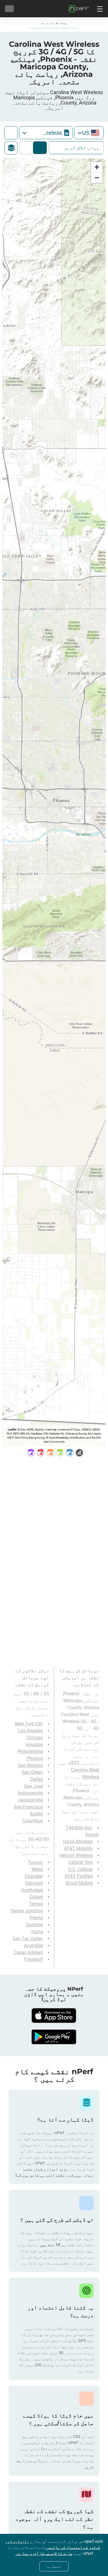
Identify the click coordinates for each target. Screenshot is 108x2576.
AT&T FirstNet (79, 1876)
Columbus (33, 1821)
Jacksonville (30, 1800)
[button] (97, 167)
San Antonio (30, 1765)
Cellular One (80, 1862)
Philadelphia (30, 1751)
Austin (36, 1814)
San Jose (33, 1786)
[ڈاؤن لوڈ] (54, 2016)
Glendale (34, 1883)
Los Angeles (31, 1731)
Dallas (36, 1779)
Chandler (34, 1876)
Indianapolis (30, 1793)
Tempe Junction (26, 1911)
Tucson (35, 1862)
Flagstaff (34, 1959)
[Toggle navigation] (99, 9)
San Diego (32, 1772)
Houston (34, 1745)
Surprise (35, 1925)
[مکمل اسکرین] (11, 133)
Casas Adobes (28, 1952)
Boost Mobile (79, 1883)
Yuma (37, 1932)
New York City (29, 1724)
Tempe (36, 1904)
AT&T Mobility (78, 1848)
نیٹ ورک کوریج (40, 148)
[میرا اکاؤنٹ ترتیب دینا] (9, 9)
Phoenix (35, 1758)
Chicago (35, 1738)
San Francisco (28, 1807)
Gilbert (36, 1897)
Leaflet (12, 1429)
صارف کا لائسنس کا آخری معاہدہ (44, 2553)
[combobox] (89, 133)
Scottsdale (32, 1890)
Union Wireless (78, 1842)
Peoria (36, 1918)
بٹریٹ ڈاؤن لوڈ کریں (28, 148)
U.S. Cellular (80, 1869)
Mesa (37, 1869)
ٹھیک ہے (54, 2566)
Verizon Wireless (76, 1855)
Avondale (33, 1945)
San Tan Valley (28, 1939)
